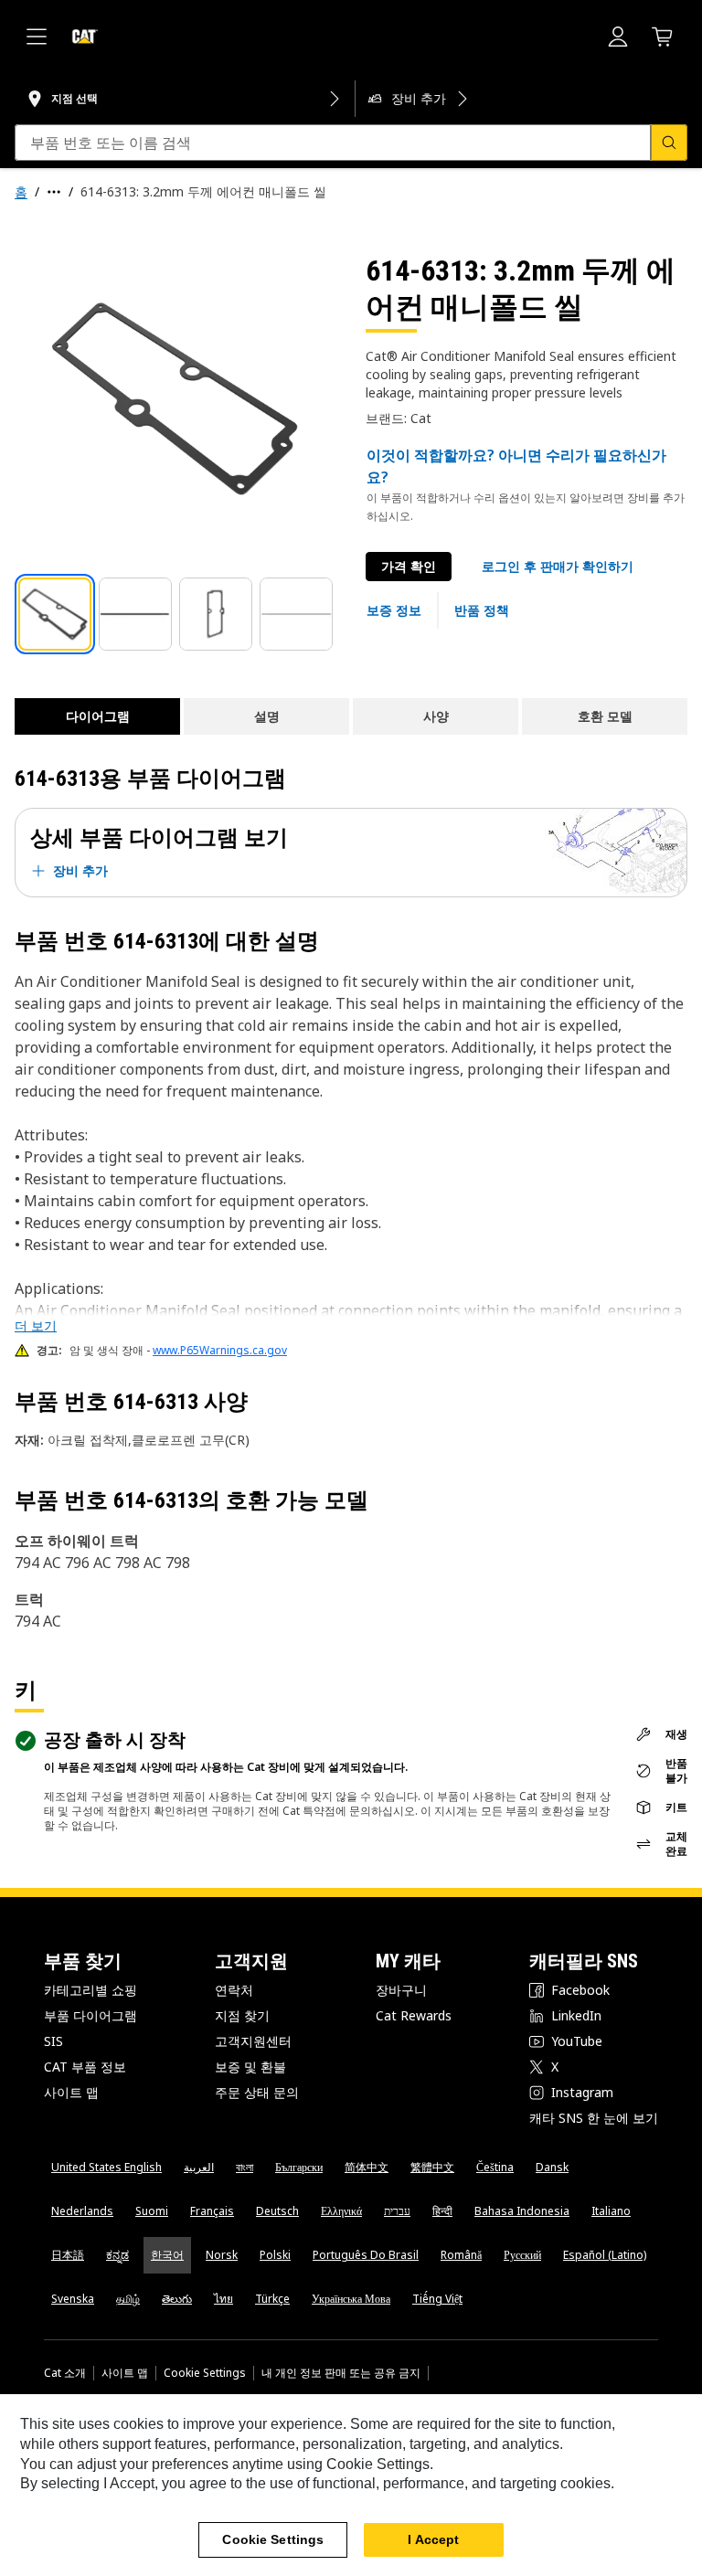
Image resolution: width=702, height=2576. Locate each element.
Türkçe (272, 2299)
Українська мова (351, 2299)
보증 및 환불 (250, 2067)
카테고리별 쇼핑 (90, 1990)
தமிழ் (128, 2299)
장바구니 (401, 1990)
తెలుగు (177, 2299)
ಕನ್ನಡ (117, 2255)
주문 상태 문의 (257, 2092)
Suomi (152, 2211)
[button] (558, 567)
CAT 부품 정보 (85, 2067)
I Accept (433, 2539)
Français (212, 2211)
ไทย (223, 2299)
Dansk (552, 2167)
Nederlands (82, 2211)
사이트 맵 (71, 2092)
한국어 (167, 2255)
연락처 (234, 1990)
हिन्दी (442, 2211)
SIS (53, 2041)
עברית (397, 2211)
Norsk (222, 2255)
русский (522, 2255)
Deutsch (277, 2211)
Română (461, 2255)
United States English (106, 2167)
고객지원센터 (253, 2041)
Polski (275, 2255)
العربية (199, 2167)
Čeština (495, 2167)
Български (299, 2167)
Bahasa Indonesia (522, 2211)
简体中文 (367, 2167)
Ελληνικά (341, 2211)
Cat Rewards (414, 2015)
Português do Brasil (366, 2255)
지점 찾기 (242, 2015)
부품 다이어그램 (90, 2015)
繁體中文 (432, 2167)
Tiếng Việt (437, 2299)
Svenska (73, 2299)
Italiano (611, 2211)
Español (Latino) (605, 2255)
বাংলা (245, 2167)
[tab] (55, 614)
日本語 (68, 2255)
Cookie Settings (205, 2373)
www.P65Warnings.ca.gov (220, 1350)
